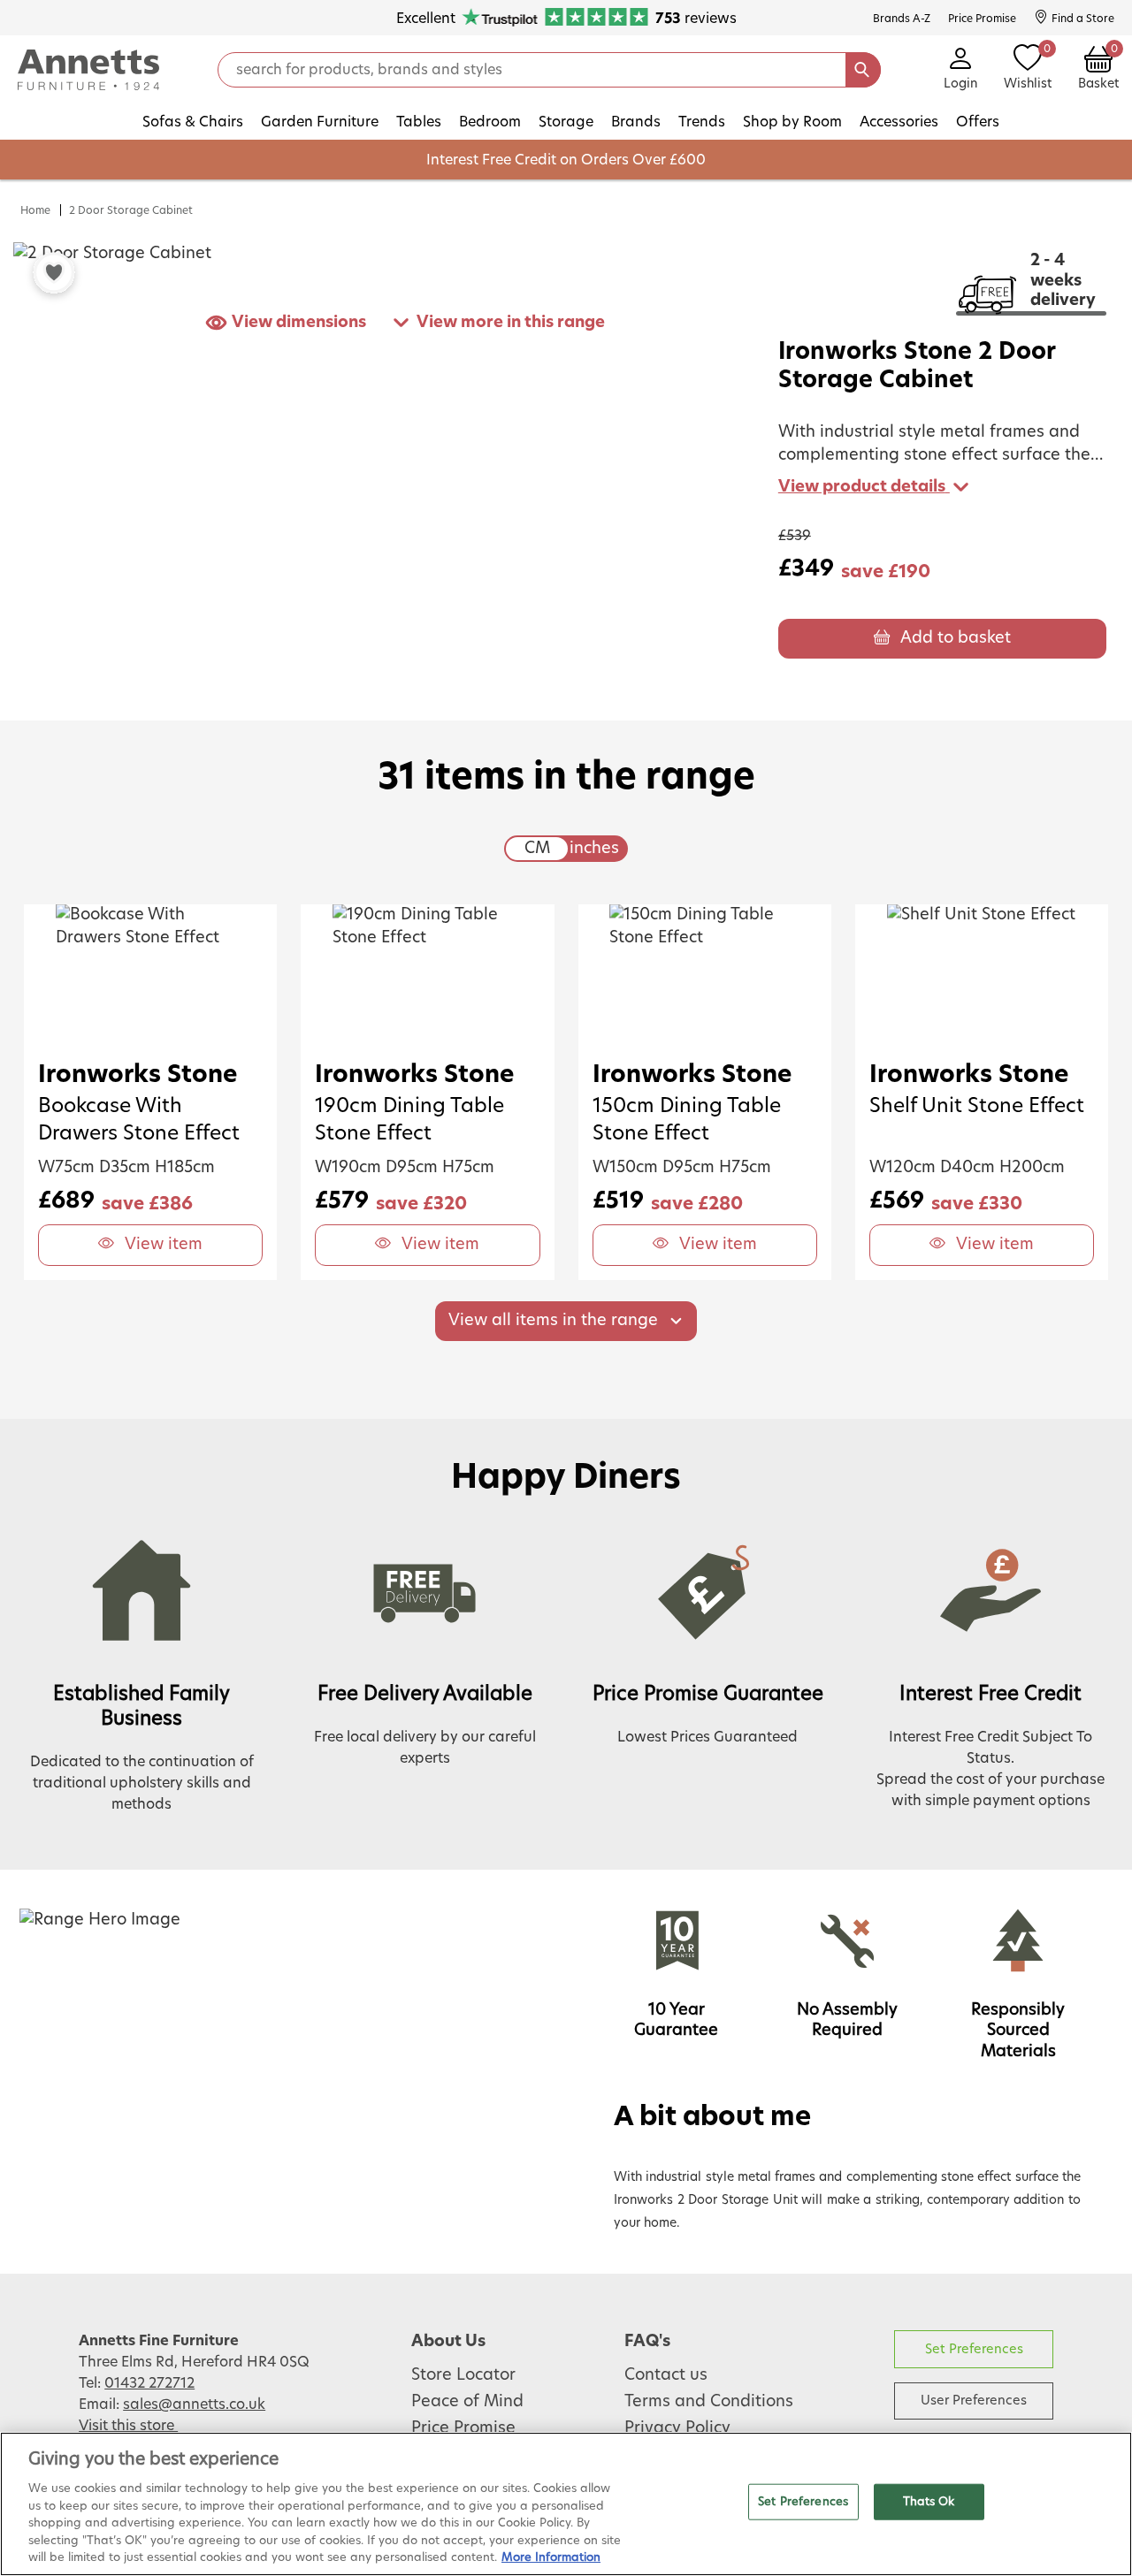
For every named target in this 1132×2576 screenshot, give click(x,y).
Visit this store (128, 2426)
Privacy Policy (677, 2428)
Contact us (666, 2375)
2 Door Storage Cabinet (131, 210)
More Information (551, 2558)
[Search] (863, 70)
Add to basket (956, 638)
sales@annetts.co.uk (194, 2405)
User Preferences (974, 2401)
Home (35, 210)
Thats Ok (929, 2501)
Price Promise (463, 2428)
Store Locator (463, 2375)
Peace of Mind (467, 2402)
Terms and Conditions (709, 2402)
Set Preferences (974, 2349)
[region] (566, 2504)
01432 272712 (149, 2383)
